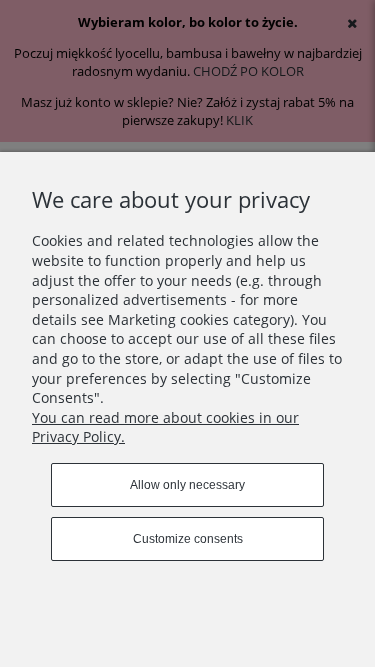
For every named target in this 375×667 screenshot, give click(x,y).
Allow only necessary (187, 485)
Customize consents (188, 539)
